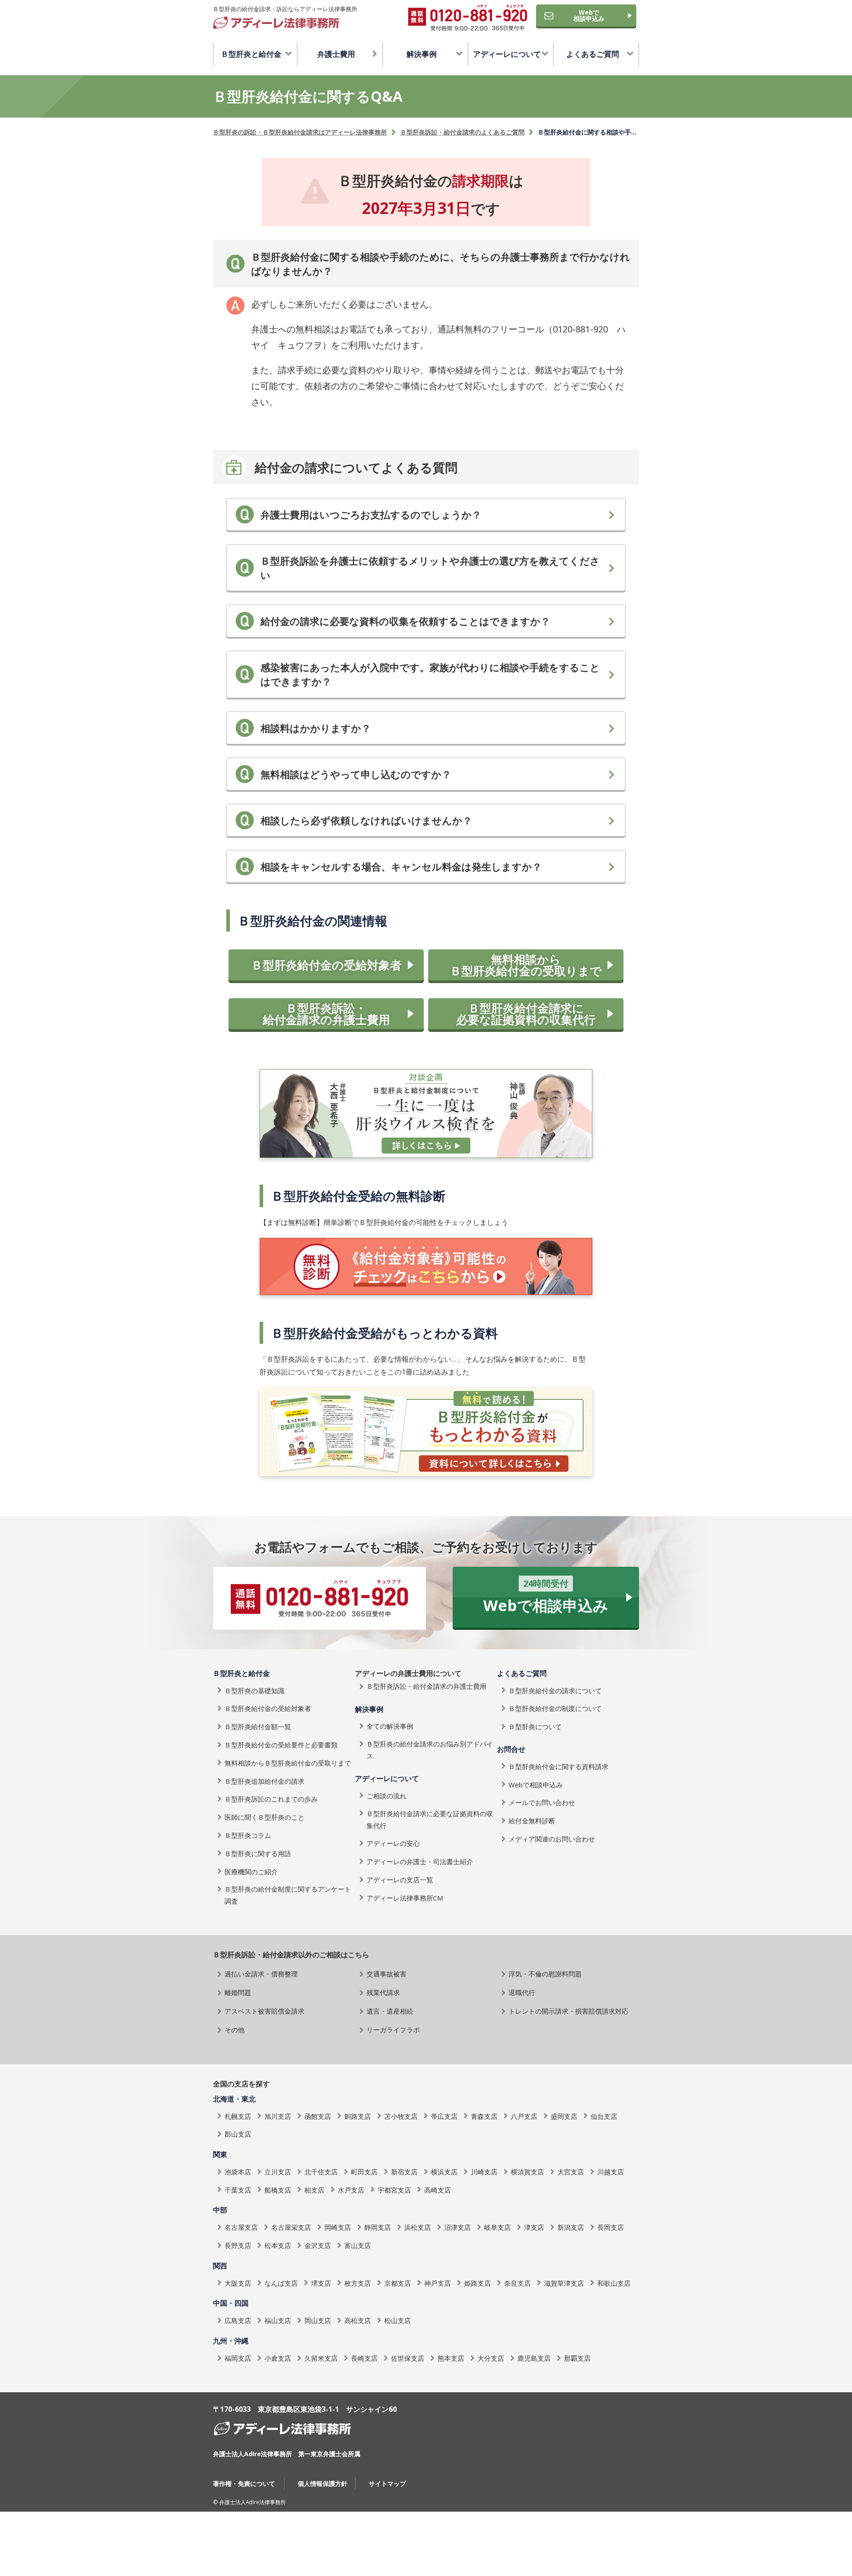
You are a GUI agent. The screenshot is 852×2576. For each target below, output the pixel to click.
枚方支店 (358, 2283)
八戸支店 (524, 2116)
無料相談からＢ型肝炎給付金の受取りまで (526, 965)
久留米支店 (321, 2358)
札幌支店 (238, 2116)
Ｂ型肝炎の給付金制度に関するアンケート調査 (288, 1895)
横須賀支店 (527, 2172)
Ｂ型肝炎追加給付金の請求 (264, 1781)
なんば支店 (281, 2283)
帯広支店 (444, 2116)
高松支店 (358, 2320)
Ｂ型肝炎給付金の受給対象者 (326, 965)
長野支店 (238, 2245)
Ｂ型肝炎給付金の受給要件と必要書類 (281, 1745)
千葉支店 (238, 2190)
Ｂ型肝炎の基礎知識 (254, 1691)
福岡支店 (238, 2358)
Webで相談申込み (589, 15)
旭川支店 (278, 2116)
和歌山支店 (614, 2283)
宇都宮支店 (394, 2190)
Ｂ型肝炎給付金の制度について (555, 1708)
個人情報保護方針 (323, 2483)
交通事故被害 (387, 1974)
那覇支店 (577, 2358)
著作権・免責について (244, 2483)
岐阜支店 (497, 2227)
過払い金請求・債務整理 (261, 1974)
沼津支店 (458, 2227)
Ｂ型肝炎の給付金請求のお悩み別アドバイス (430, 1750)
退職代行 (522, 1992)
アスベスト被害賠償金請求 (264, 2011)
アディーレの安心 (393, 1843)
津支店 (534, 2227)
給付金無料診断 (532, 1821)
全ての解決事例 (390, 1726)
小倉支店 (278, 2358)
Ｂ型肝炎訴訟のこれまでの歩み (271, 1799)
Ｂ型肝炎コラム (248, 1835)
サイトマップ (387, 2483)
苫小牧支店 (401, 2116)
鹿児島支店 (534, 2358)
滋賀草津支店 (564, 2283)
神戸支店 (438, 2283)
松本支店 (278, 2245)
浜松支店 (418, 2227)
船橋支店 (278, 2190)
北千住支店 (321, 2172)
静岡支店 (378, 2227)
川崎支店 (484, 2172)
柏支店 (314, 2190)
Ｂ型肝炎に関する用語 (258, 1853)
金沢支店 (318, 2245)
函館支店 (318, 2116)
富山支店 (358, 2245)
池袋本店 (238, 2172)
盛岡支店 (564, 2116)
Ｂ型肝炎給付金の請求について (555, 1691)
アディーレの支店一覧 (400, 1880)
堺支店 (321, 2283)
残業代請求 (383, 1992)
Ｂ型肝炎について (535, 1727)
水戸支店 (351, 2190)
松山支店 (398, 2320)
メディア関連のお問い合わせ (552, 1839)
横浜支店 (444, 2172)
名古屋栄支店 (291, 2227)
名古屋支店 (241, 2227)
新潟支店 (571, 2227)
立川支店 (278, 2172)
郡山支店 (238, 2134)
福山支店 (278, 2320)
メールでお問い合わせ (542, 1802)
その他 (235, 2030)
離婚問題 (238, 1992)
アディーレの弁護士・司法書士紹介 (420, 1861)
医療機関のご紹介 (251, 1872)
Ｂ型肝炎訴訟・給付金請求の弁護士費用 (326, 1014)
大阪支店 (238, 2283)
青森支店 (484, 2116)
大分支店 (491, 2358)
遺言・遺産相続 (390, 2011)
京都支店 (398, 2283)
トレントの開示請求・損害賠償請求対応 (568, 2011)
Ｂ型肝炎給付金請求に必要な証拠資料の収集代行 (526, 1014)
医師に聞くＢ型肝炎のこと (264, 1817)
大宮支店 (571, 2172)
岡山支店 (318, 2320)
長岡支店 (611, 2227)
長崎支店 (364, 2358)
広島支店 (238, 2320)
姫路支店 (477, 2283)
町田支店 (364, 2172)
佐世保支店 (408, 2358)
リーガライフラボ (393, 2030)
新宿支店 (404, 2172)
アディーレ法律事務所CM (405, 1898)
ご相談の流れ (387, 1796)
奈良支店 (517, 2283)
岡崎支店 (338, 2227)
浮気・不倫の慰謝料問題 (545, 1974)
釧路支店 (358, 2116)
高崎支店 (438, 2190)
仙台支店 (604, 2116)
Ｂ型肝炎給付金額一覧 (258, 1727)
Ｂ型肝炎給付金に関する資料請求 (558, 1766)
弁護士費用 (336, 54)
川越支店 (611, 2172)
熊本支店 (451, 2358)
